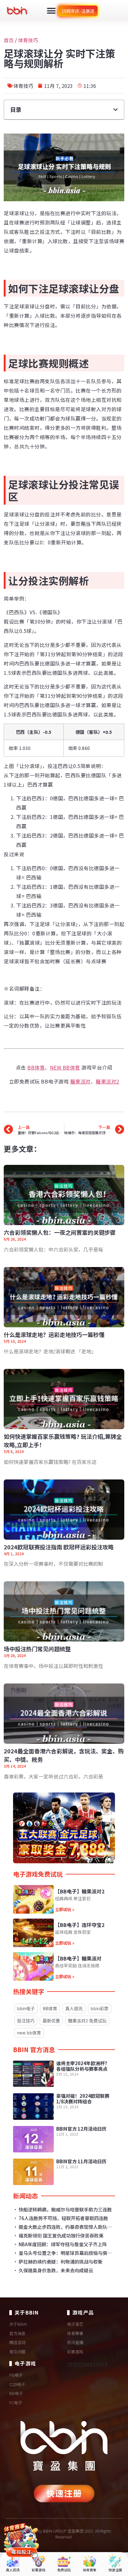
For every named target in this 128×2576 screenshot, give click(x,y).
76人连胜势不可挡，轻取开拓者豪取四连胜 (63, 2218)
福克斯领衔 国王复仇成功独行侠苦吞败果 (61, 2236)
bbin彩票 (100, 2008)
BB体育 (50, 2008)
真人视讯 (74, 2008)
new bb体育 (29, 2033)
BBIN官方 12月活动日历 (81, 2129)
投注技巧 (26, 2021)
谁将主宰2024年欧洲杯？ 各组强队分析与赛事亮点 (83, 2066)
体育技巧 (28, 40)
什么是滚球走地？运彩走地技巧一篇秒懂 (54, 1334)
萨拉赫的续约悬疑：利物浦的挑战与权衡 (60, 2262)
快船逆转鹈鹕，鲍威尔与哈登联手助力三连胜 (65, 2210)
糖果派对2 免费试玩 (87, 2021)
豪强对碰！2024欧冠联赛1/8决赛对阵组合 (83, 2099)
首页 (9, 40)
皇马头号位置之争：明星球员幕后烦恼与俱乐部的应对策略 (65, 2253)
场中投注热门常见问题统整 (37, 1649)
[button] (51, 11)
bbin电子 (26, 2008)
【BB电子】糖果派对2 (80, 1891)
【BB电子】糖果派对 (78, 1958)
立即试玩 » (65, 1909)
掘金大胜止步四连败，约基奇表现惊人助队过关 (65, 2227)
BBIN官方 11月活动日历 (81, 2161)
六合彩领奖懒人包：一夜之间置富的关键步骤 (60, 1232)
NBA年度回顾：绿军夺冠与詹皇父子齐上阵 (62, 2244)
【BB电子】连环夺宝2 (80, 1925)
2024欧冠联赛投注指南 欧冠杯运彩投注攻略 (59, 1547)
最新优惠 (51, 2021)
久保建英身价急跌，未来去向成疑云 (55, 2270)
